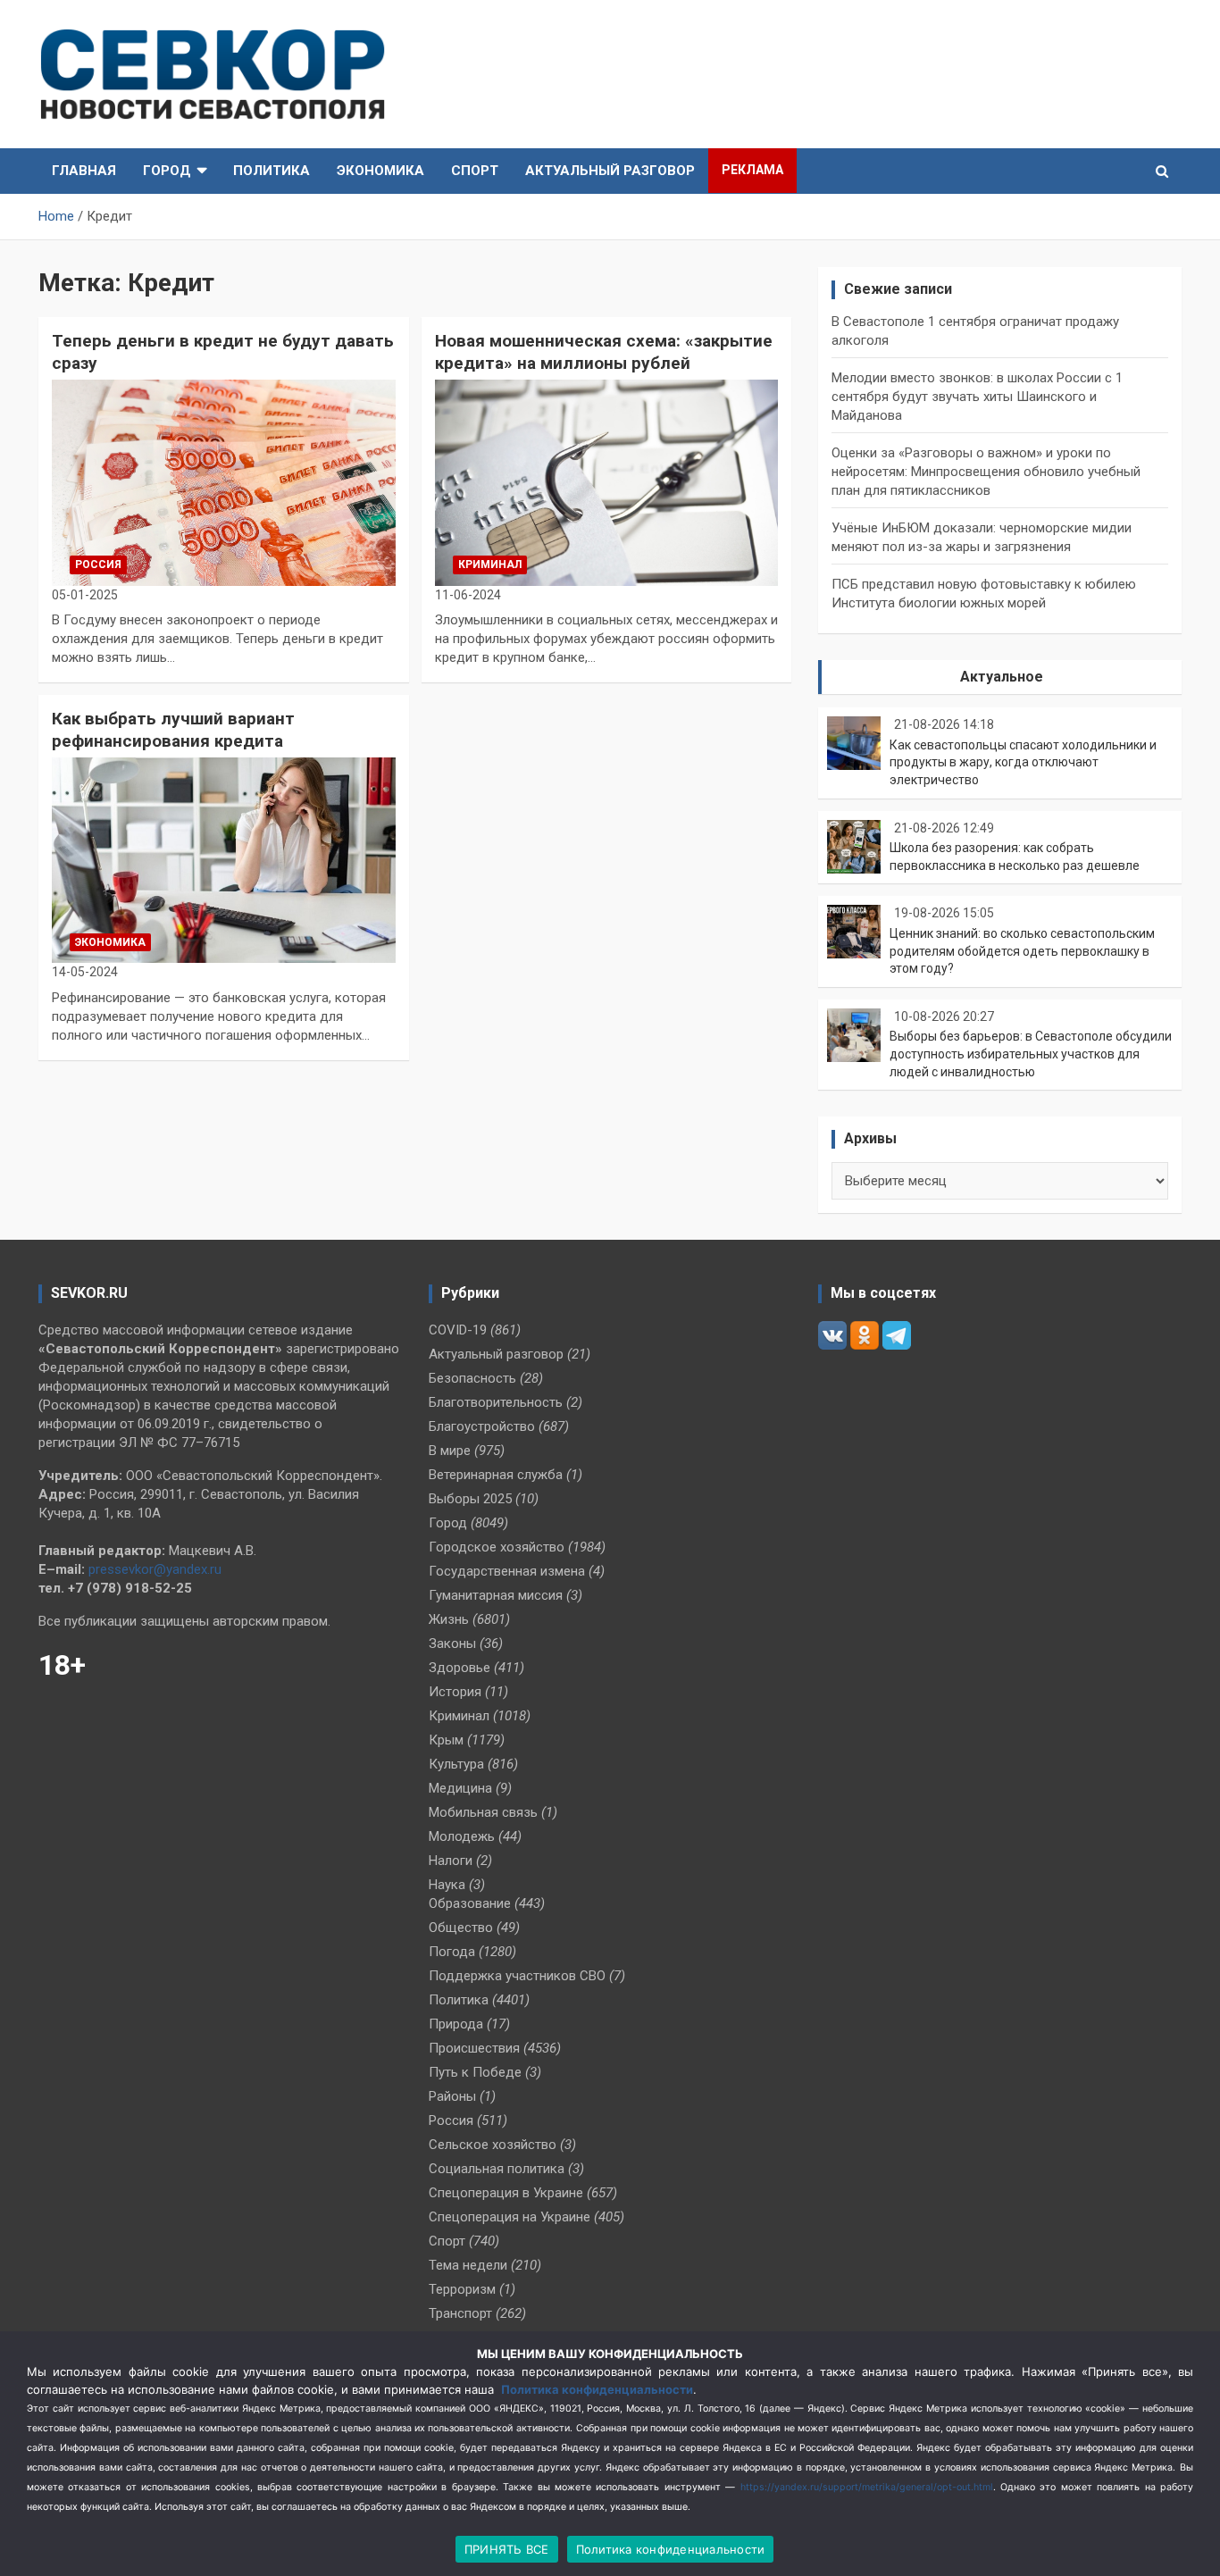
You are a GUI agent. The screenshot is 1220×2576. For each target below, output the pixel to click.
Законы (452, 1643)
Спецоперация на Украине (510, 2217)
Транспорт (460, 2313)
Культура (456, 1764)
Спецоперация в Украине (506, 2193)
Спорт (475, 171)
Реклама (752, 170)
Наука (447, 1885)
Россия (98, 565)
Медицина (460, 1788)
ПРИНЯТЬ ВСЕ (507, 2549)
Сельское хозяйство (493, 2145)
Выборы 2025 (470, 1499)
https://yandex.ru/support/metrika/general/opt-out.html (867, 2487)
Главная (84, 171)
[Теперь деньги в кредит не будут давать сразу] (224, 482)
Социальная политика (497, 2169)
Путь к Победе (475, 2072)
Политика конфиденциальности (597, 2389)
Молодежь (462, 1836)
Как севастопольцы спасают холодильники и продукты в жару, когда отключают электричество (1023, 762)
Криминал (490, 565)
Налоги (451, 1861)
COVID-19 (458, 1330)
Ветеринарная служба (496, 1475)
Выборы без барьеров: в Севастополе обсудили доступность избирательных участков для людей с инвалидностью (1031, 1054)
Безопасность (472, 1378)
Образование (470, 1903)
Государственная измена (507, 1571)
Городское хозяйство (497, 1547)
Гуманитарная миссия (496, 1595)
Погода (452, 1952)
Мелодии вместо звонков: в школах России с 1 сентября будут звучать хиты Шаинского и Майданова (977, 397)
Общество (461, 1928)
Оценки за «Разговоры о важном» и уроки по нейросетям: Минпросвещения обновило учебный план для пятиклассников (986, 472)
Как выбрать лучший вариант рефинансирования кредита (173, 730)
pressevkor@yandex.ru (155, 1569)
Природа (456, 2024)
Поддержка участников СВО (517, 1976)
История (455, 1692)
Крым (446, 1740)
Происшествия (474, 2048)
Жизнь (449, 1619)
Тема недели (468, 2265)
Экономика (380, 171)
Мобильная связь (483, 1812)
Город (167, 171)
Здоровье (460, 1668)
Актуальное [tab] (1002, 677)
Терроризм (462, 2289)
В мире (450, 1451)
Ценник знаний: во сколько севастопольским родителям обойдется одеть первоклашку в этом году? (1022, 951)
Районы (452, 2096)
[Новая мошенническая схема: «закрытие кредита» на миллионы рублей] (607, 482)
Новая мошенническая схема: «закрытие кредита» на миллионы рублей (604, 352)
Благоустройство (482, 1426)
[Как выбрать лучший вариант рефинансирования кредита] (224, 860)
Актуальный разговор (610, 171)
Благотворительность (496, 1402)
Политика (272, 171)
